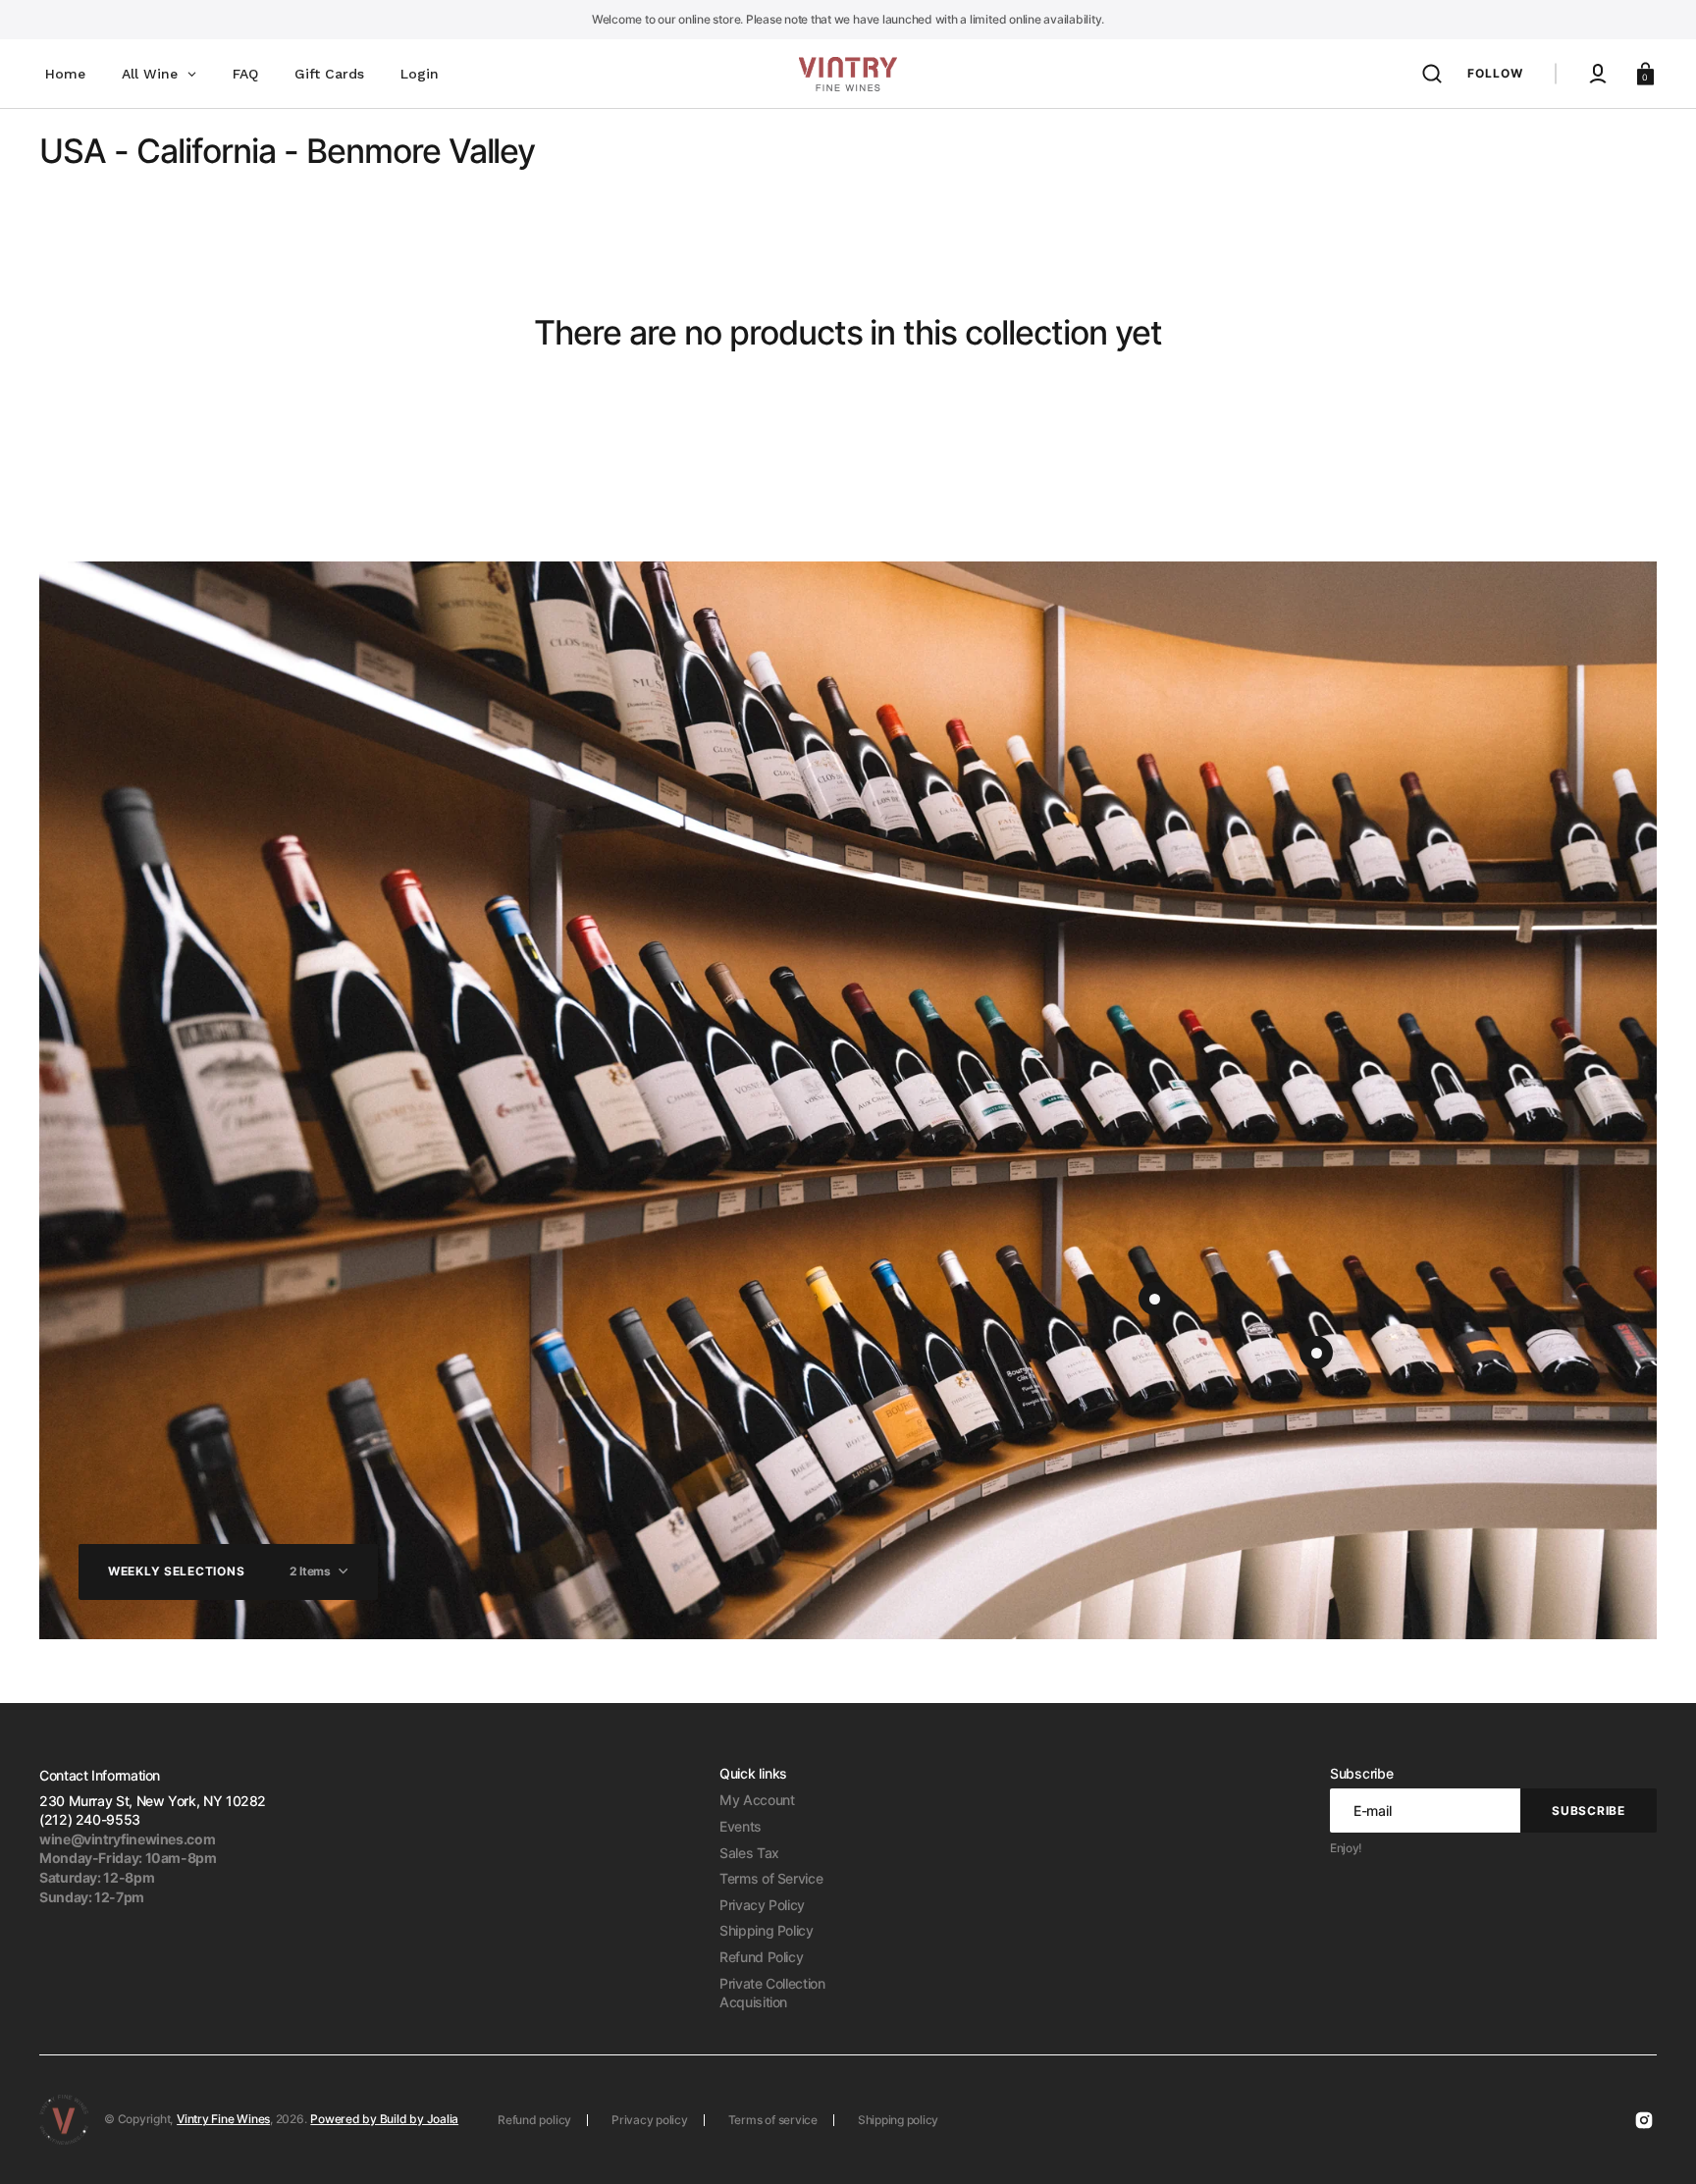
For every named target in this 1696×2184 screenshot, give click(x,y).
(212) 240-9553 (90, 1819)
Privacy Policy (762, 1905)
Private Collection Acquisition (772, 1993)
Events (741, 1826)
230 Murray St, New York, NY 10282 (153, 1801)
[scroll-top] (1654, 2142)
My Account (757, 1800)
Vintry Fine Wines (223, 2119)
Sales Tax (749, 1853)
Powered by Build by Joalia (384, 2119)
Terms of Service (771, 1878)
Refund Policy (761, 1957)
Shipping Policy (767, 1930)
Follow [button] (1495, 73)
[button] (1432, 74)
